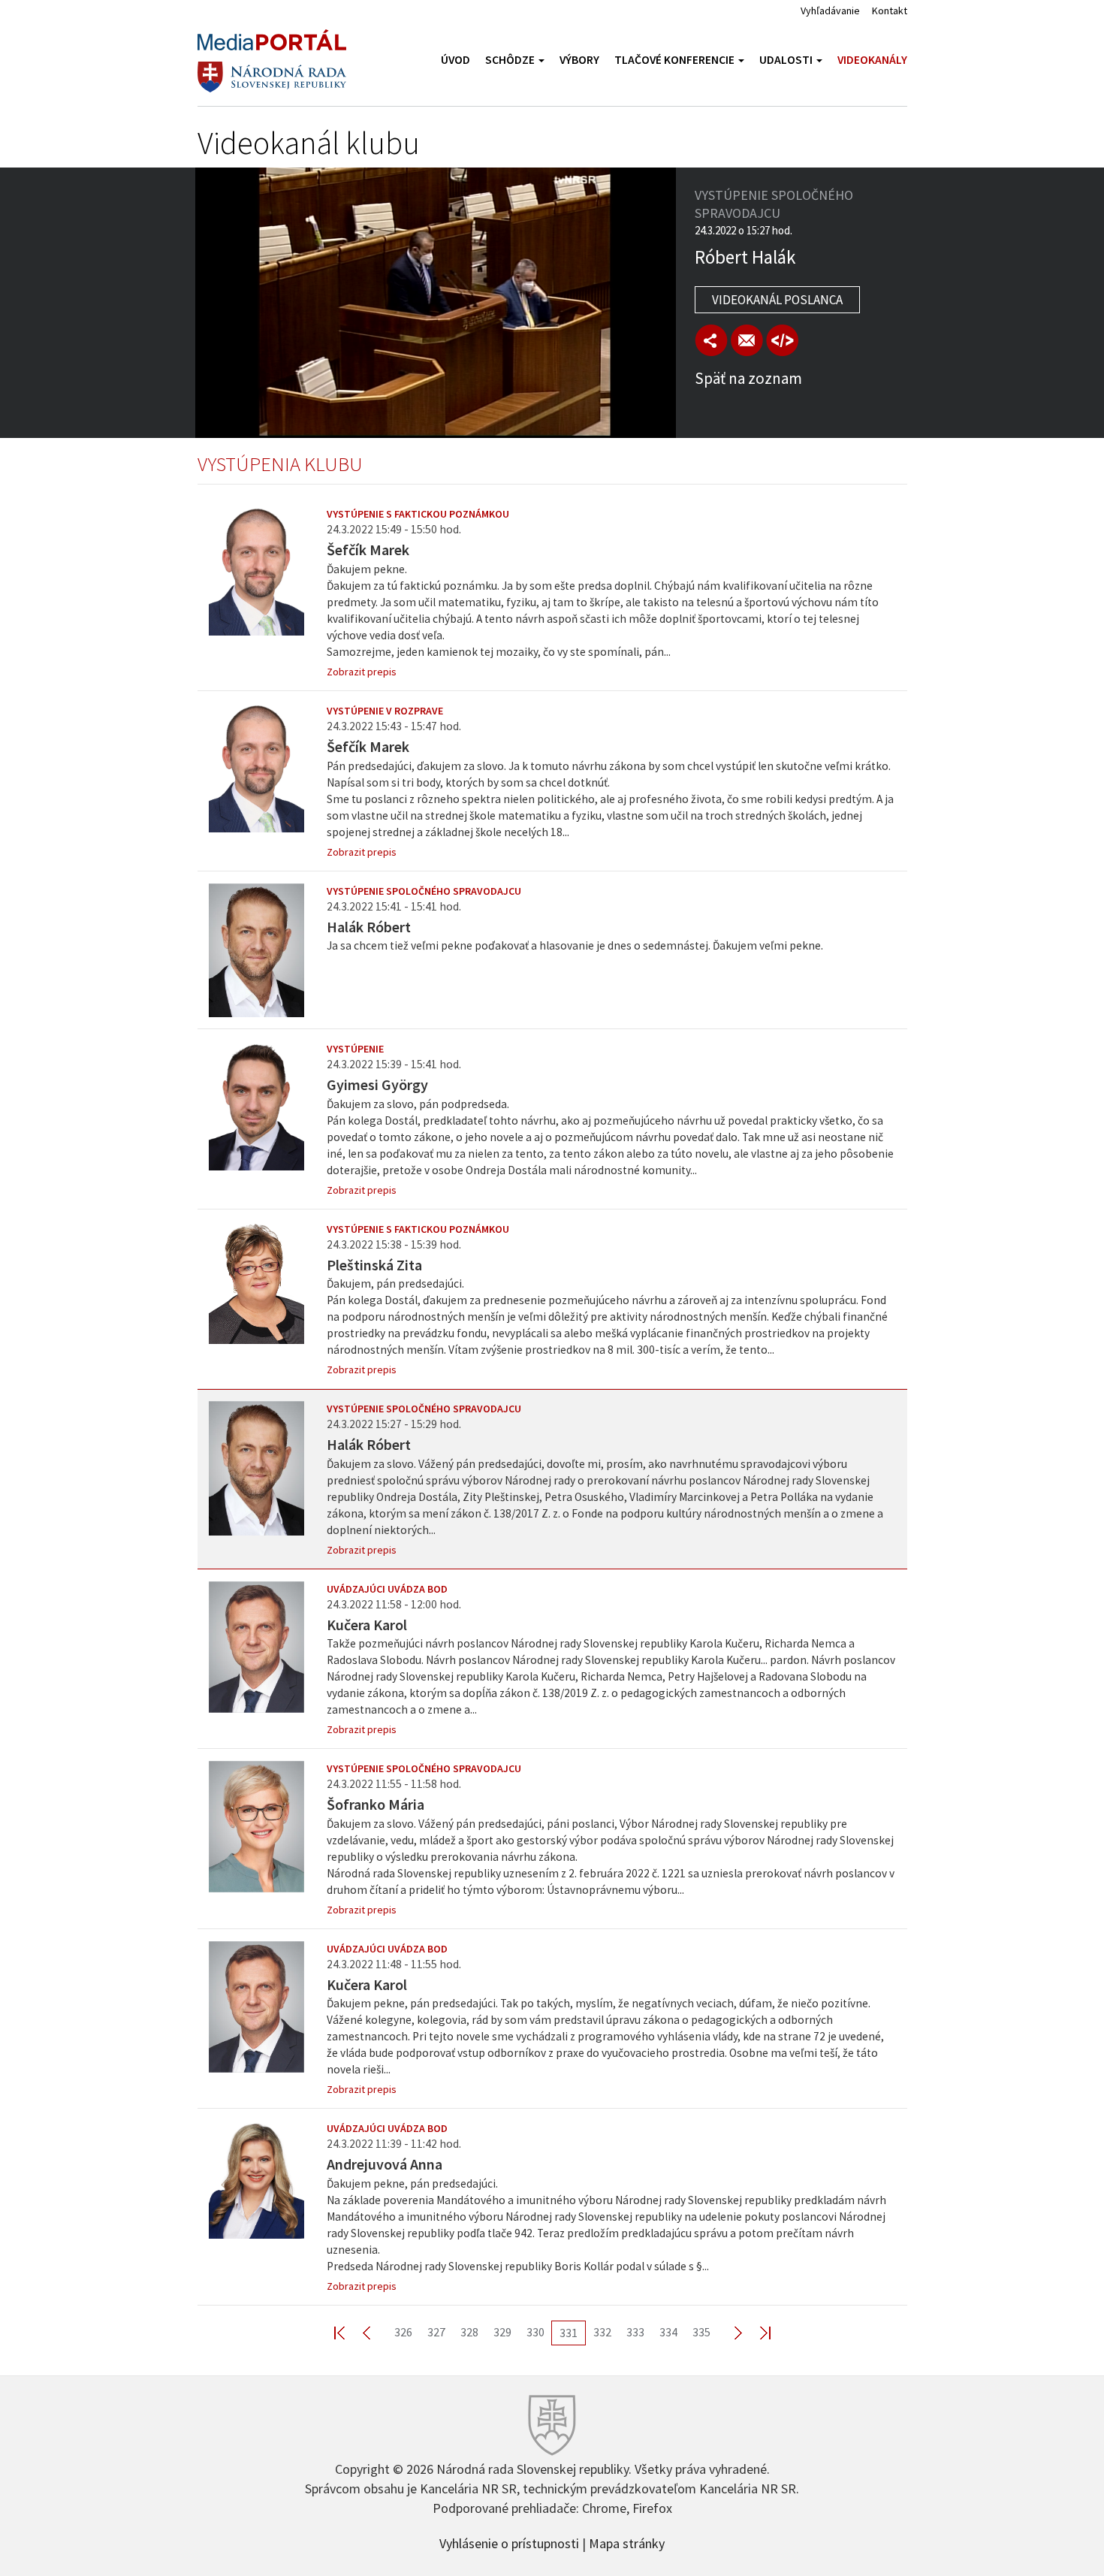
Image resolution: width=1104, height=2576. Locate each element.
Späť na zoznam (748, 378)
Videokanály (872, 60)
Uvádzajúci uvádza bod (387, 1589)
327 (436, 2332)
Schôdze (511, 60)
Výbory (579, 60)
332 (602, 2332)
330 (535, 2332)
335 (701, 2332)
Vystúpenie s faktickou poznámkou (418, 514)
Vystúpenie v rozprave (385, 711)
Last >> (756, 2332)
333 (635, 2332)
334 (668, 2332)
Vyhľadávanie (830, 11)
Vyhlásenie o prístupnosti (509, 2542)
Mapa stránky (627, 2542)
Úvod (455, 60)
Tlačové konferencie (676, 60)
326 (403, 2332)
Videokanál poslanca (777, 300)
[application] (436, 303)
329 (502, 2332)
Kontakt (890, 11)
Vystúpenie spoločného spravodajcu (424, 891)
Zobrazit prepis (362, 672)
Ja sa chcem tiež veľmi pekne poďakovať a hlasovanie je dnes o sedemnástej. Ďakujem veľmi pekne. (575, 945)
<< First (348, 2332)
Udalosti (787, 60)
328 (469, 2332)
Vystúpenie (355, 1049)
